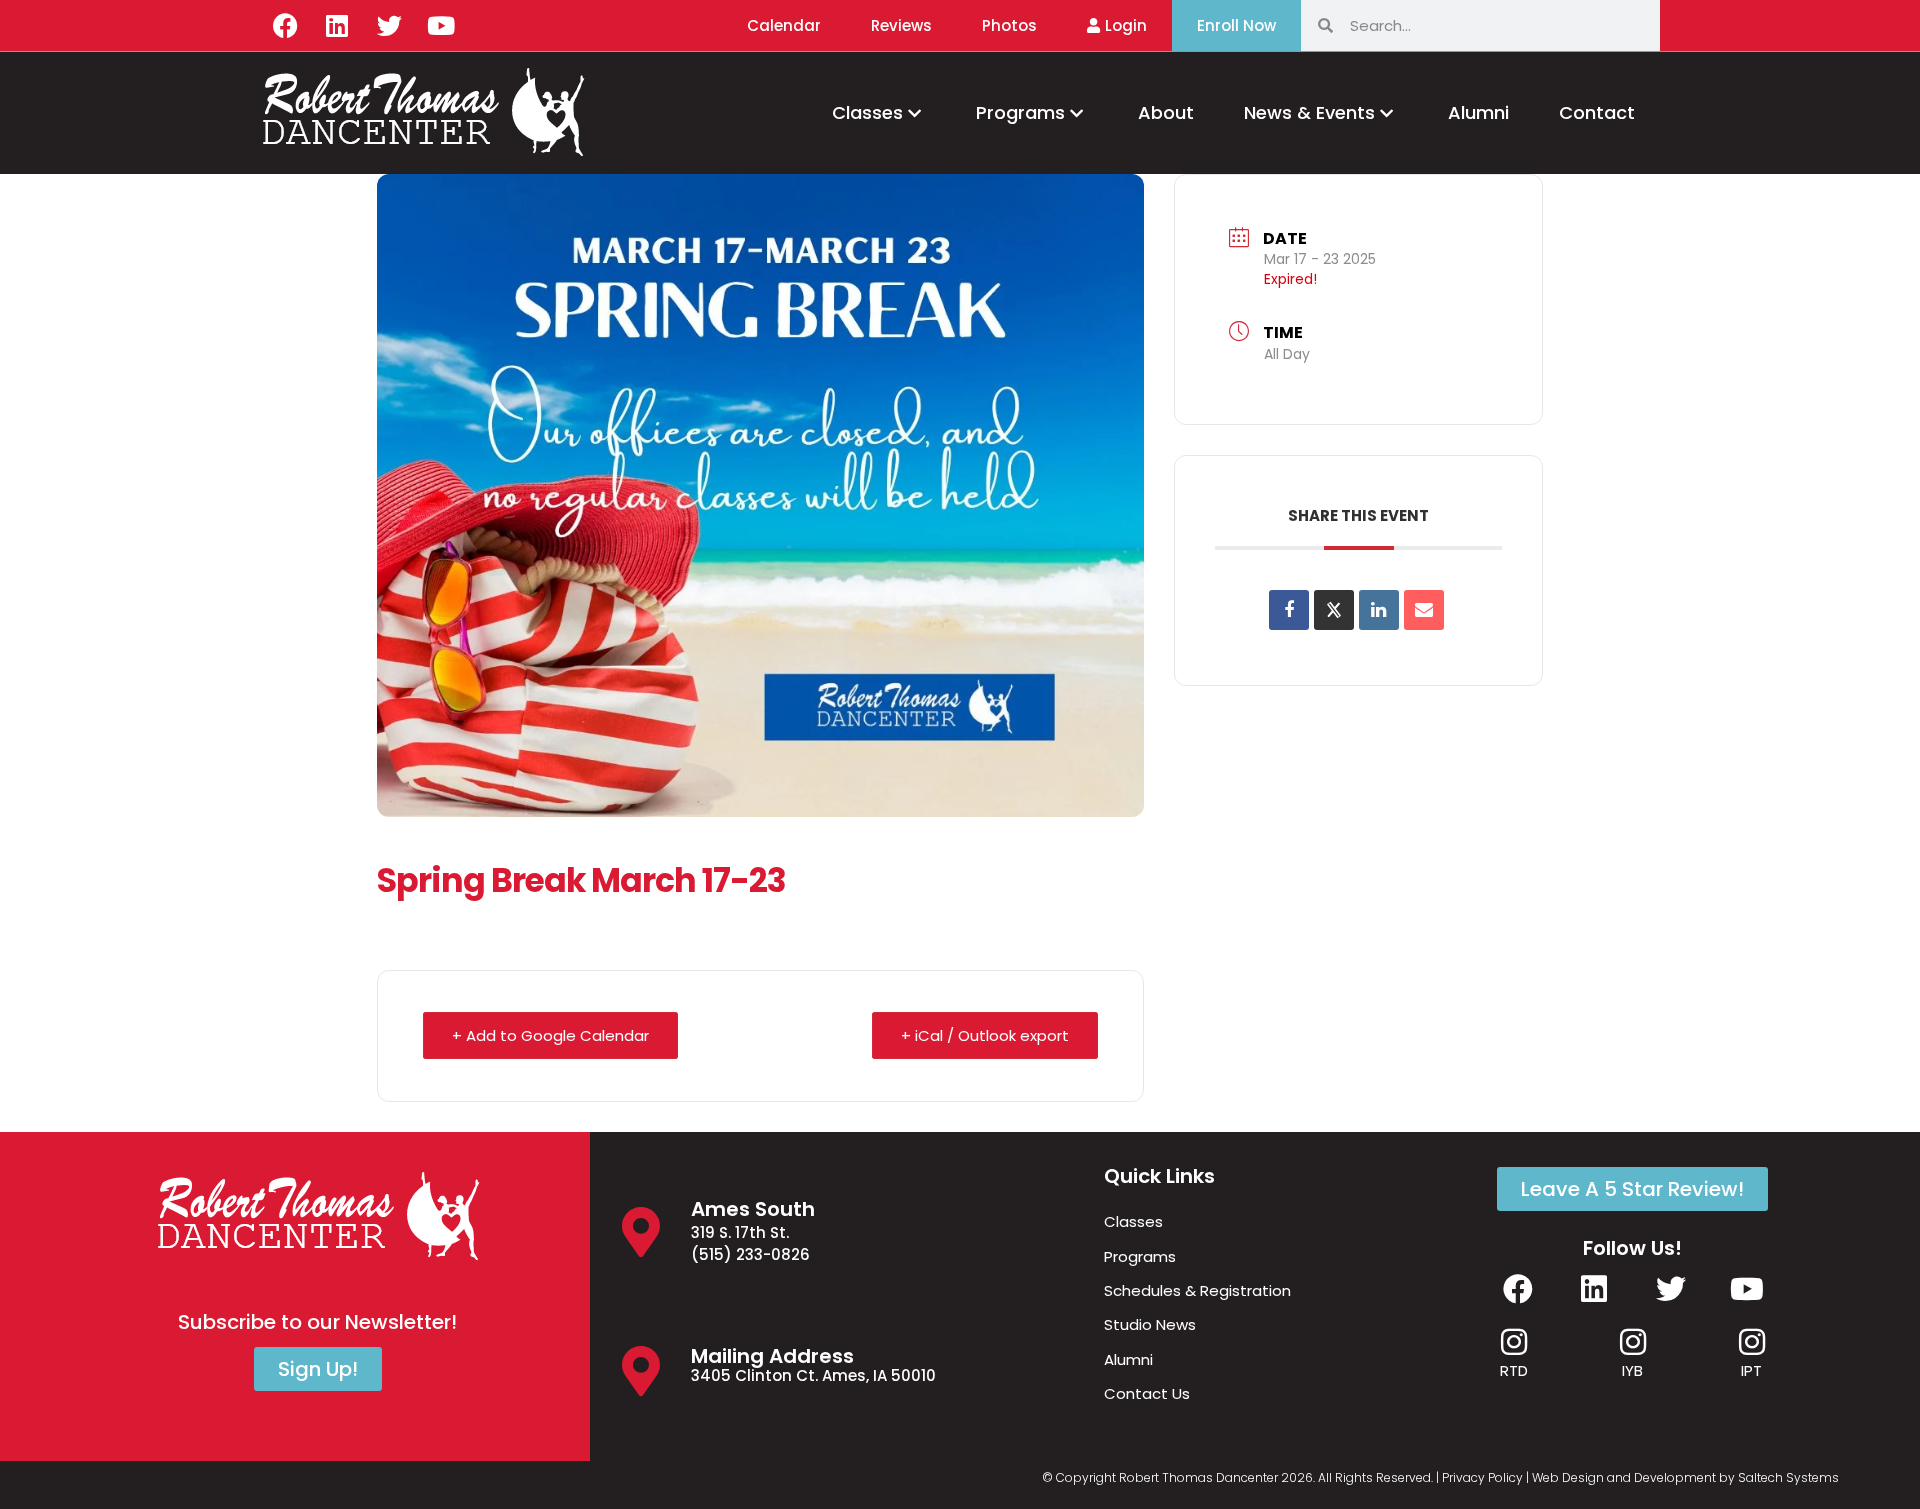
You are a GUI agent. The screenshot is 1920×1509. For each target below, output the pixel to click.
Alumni (1478, 112)
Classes (867, 112)
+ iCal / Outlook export (985, 1035)
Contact (1597, 112)
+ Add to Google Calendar (550, 1035)
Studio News (1150, 1324)
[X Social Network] (1334, 610)
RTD (1514, 1370)
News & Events (1309, 112)
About (1166, 112)
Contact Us (1147, 1393)
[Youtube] (441, 25)
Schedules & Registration (1197, 1290)
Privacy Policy (1482, 1477)
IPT (1751, 1370)
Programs (1020, 112)
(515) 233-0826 (750, 1254)
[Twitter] (389, 25)
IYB (1632, 1370)
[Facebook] (285, 25)
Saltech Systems (1788, 1477)
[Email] (1424, 610)
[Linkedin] (337, 25)
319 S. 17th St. (740, 1232)
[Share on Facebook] (1289, 610)
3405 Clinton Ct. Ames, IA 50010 (813, 1375)
